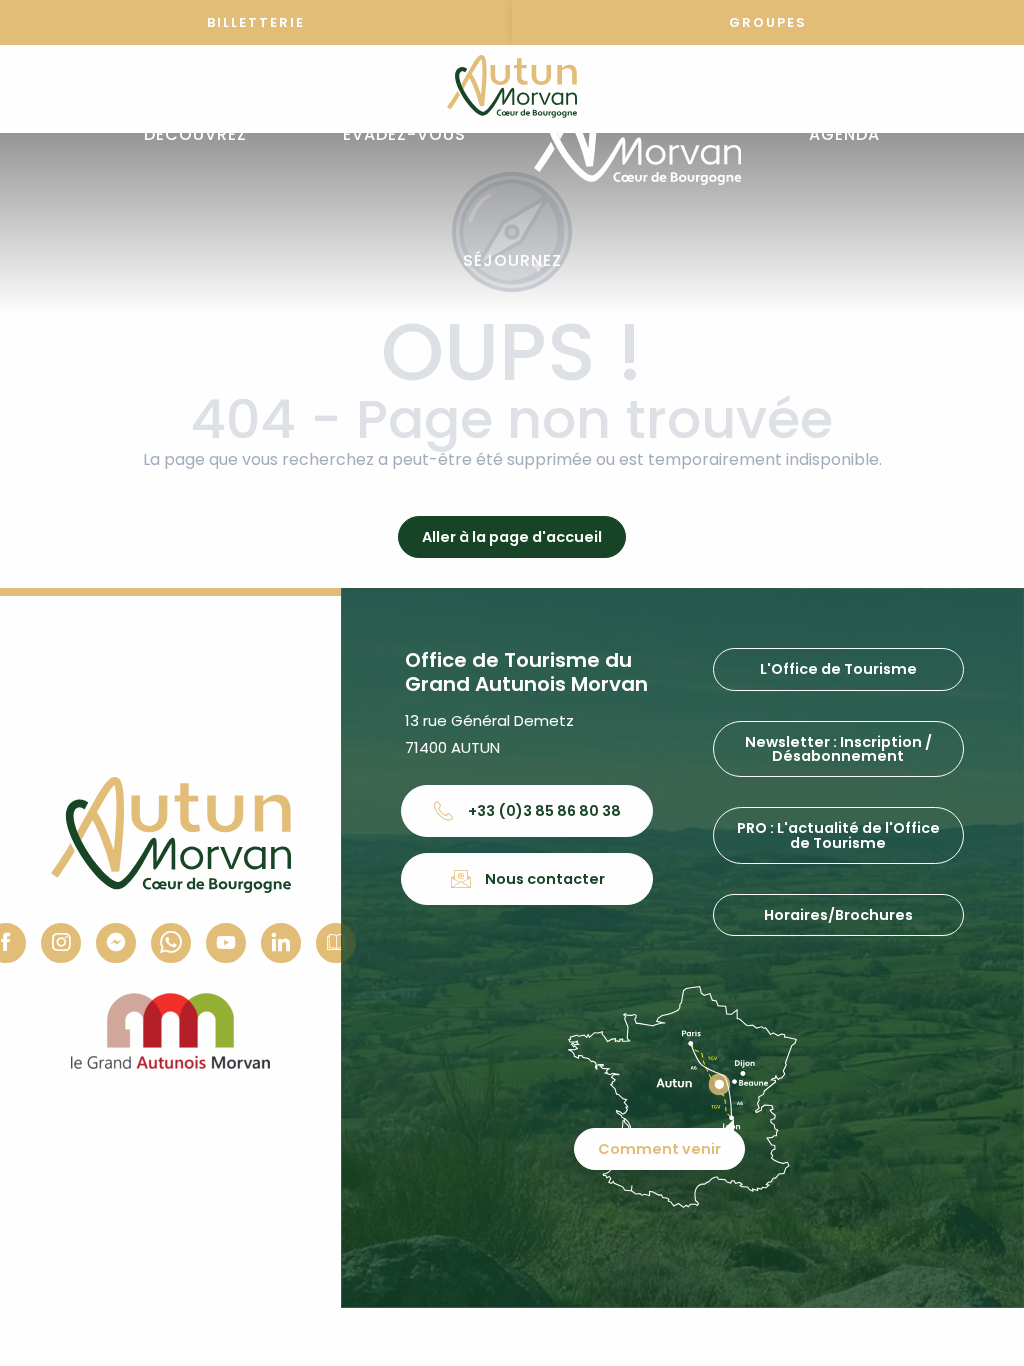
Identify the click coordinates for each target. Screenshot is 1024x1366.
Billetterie (256, 22)
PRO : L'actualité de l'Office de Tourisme (838, 835)
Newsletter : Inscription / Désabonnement (838, 749)
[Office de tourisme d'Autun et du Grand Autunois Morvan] (637, 135)
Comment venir (659, 1149)
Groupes (768, 22)
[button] (195, 135)
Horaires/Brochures (838, 915)
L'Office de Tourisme (838, 669)
